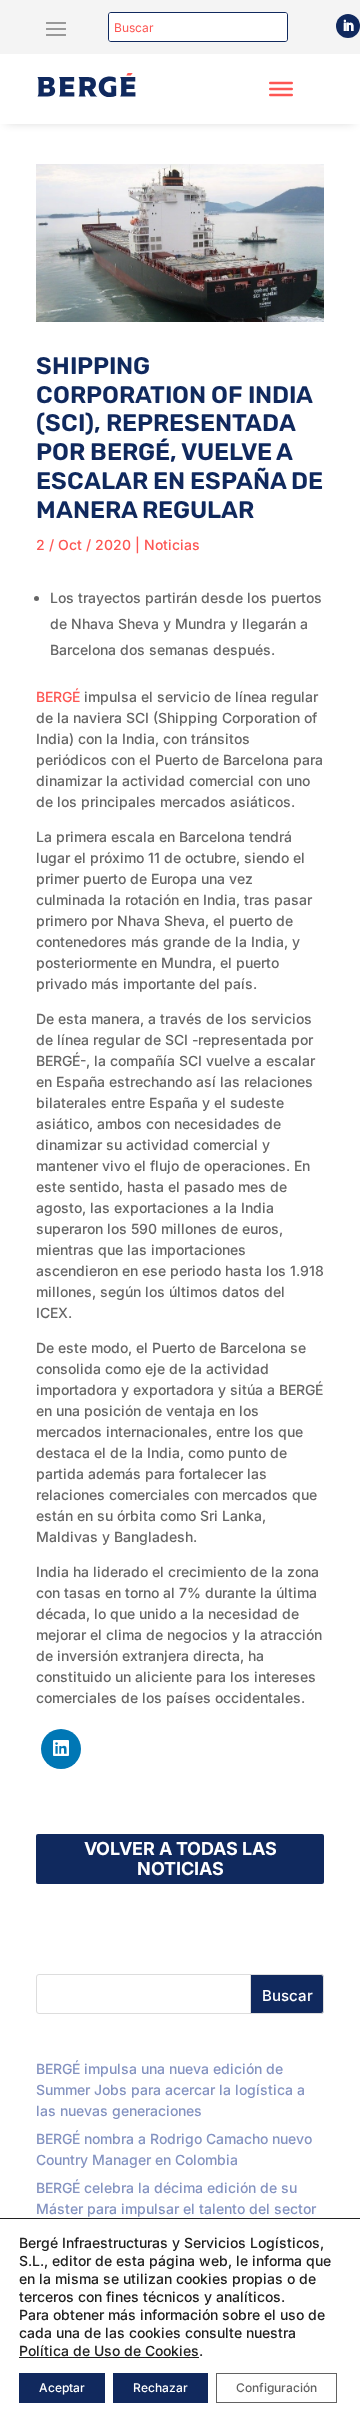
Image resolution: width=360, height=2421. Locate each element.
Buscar (287, 1995)
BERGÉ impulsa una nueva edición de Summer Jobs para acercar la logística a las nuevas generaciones (170, 2089)
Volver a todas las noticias (180, 1858)
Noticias (172, 544)
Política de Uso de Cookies (109, 2350)
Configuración (276, 2387)
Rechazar (160, 2387)
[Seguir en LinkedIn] (348, 26)
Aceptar (62, 2387)
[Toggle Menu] (281, 89)
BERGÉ (58, 696)
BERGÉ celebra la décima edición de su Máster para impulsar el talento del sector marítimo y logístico (176, 2208)
